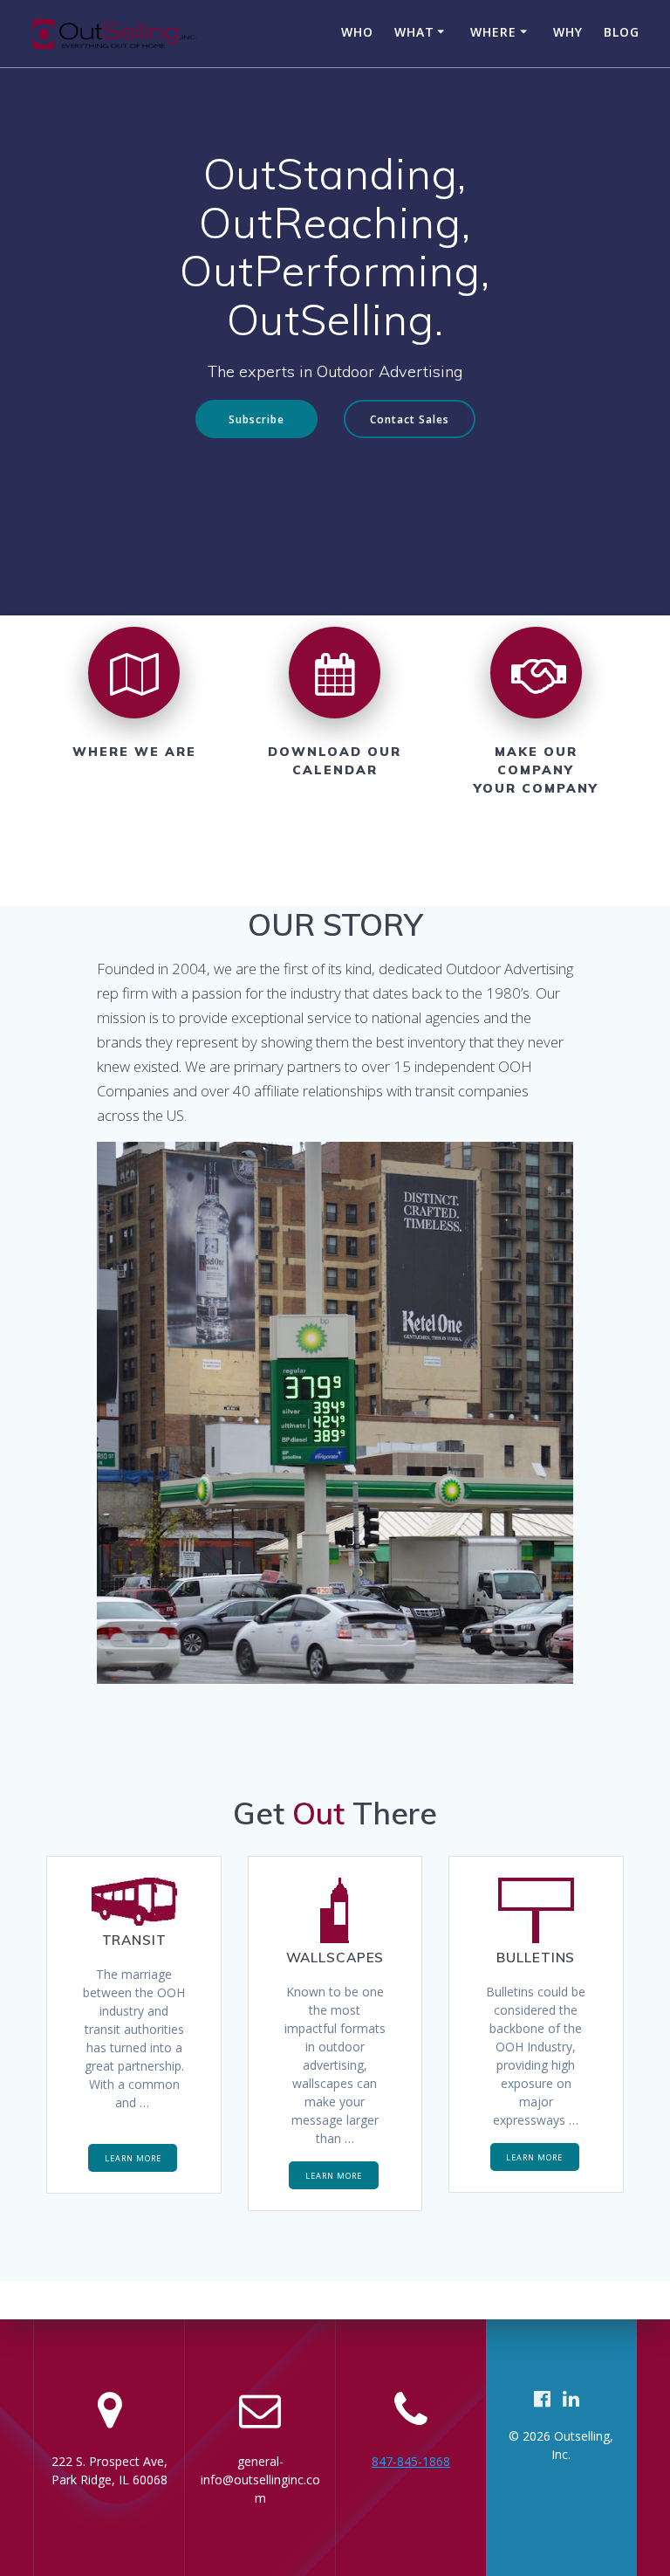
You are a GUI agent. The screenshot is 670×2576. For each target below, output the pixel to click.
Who (357, 32)
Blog (622, 32)
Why (568, 32)
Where (493, 32)
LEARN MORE (133, 2158)
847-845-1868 (411, 2461)
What (414, 32)
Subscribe (256, 419)
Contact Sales (410, 419)
